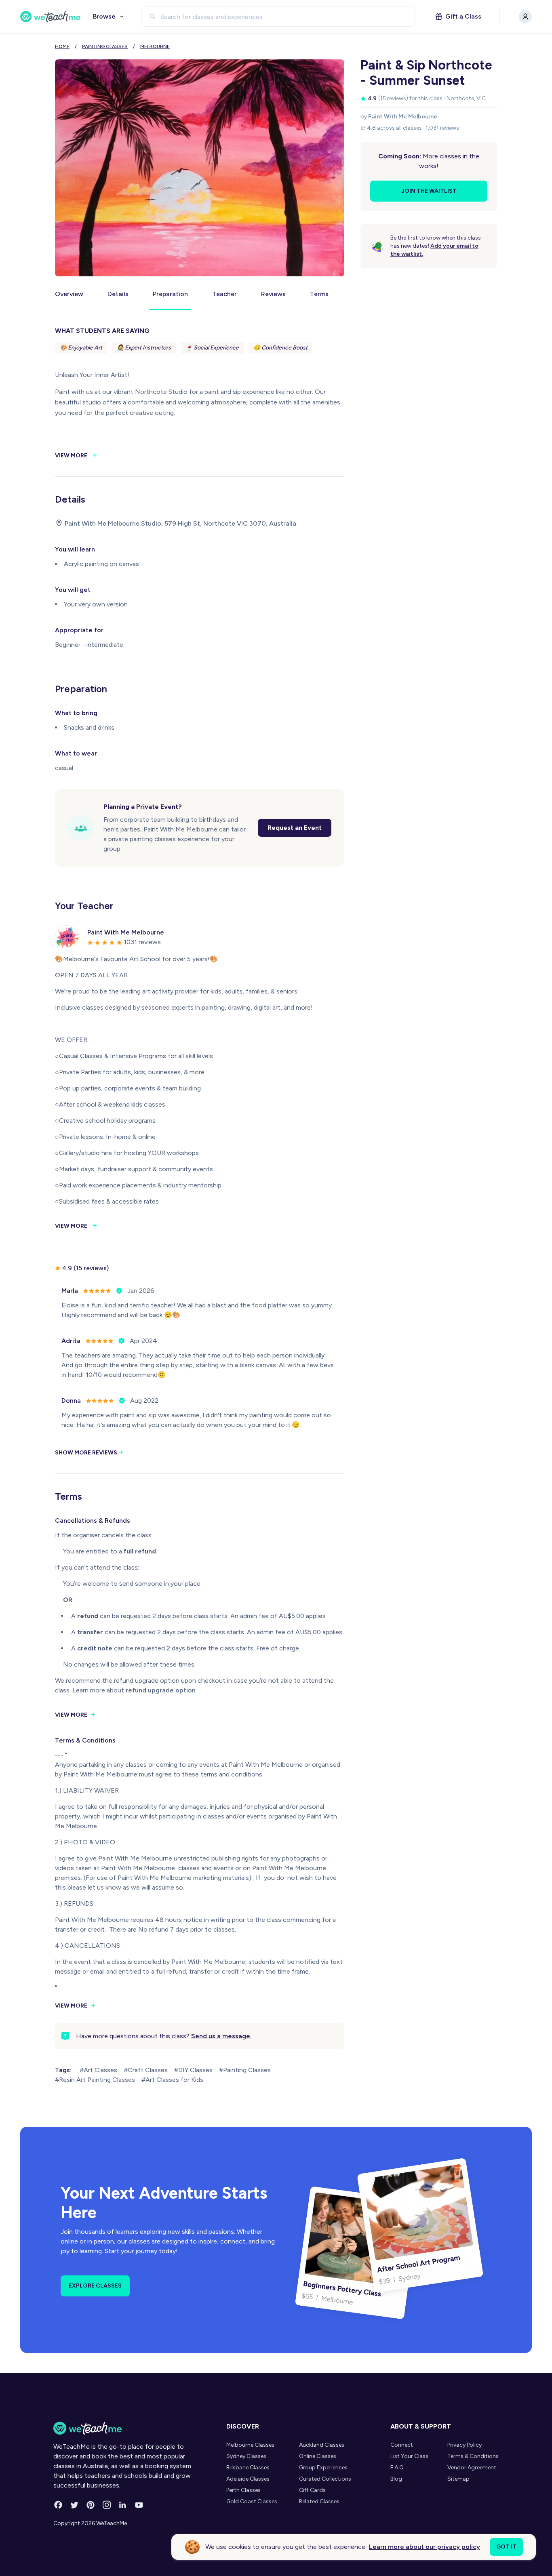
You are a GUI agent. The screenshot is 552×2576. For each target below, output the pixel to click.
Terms (319, 294)
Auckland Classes (322, 2445)
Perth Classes (243, 2490)
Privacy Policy (465, 2445)
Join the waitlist (429, 191)
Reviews (273, 294)
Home (62, 46)
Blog (396, 2479)
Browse (104, 16)
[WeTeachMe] (51, 17)
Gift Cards (312, 2490)
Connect (402, 2445)
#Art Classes (98, 2070)
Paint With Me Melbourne (403, 117)
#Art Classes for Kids (172, 2080)
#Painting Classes (245, 2070)
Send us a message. (221, 2036)
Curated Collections (325, 2479)
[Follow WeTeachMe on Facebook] (58, 2505)
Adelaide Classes (248, 2479)
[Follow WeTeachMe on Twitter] (74, 2505)
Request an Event (295, 828)
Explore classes (95, 2286)
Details (118, 294)
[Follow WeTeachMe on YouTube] (139, 2505)
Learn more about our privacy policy (425, 2547)
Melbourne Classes (250, 2445)
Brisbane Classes (248, 2468)
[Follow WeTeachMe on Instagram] (107, 2505)
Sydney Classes (246, 2456)
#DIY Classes (193, 2070)
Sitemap (458, 2479)
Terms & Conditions (473, 2456)
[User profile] (525, 17)
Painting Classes (105, 46)
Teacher (224, 294)
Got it (506, 2547)
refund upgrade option (161, 1690)
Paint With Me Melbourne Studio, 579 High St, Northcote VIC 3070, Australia (180, 523)
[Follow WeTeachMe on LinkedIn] (123, 2505)
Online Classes (318, 2456)
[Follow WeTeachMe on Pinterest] (91, 2505)
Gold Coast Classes (252, 2501)
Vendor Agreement (472, 2468)
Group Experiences (323, 2468)
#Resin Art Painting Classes (95, 2080)
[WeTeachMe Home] (127, 2428)
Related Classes (319, 2501)
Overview (69, 294)
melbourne (155, 46)
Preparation (170, 294)
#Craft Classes (146, 2070)
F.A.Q (397, 2468)
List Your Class (409, 2456)
